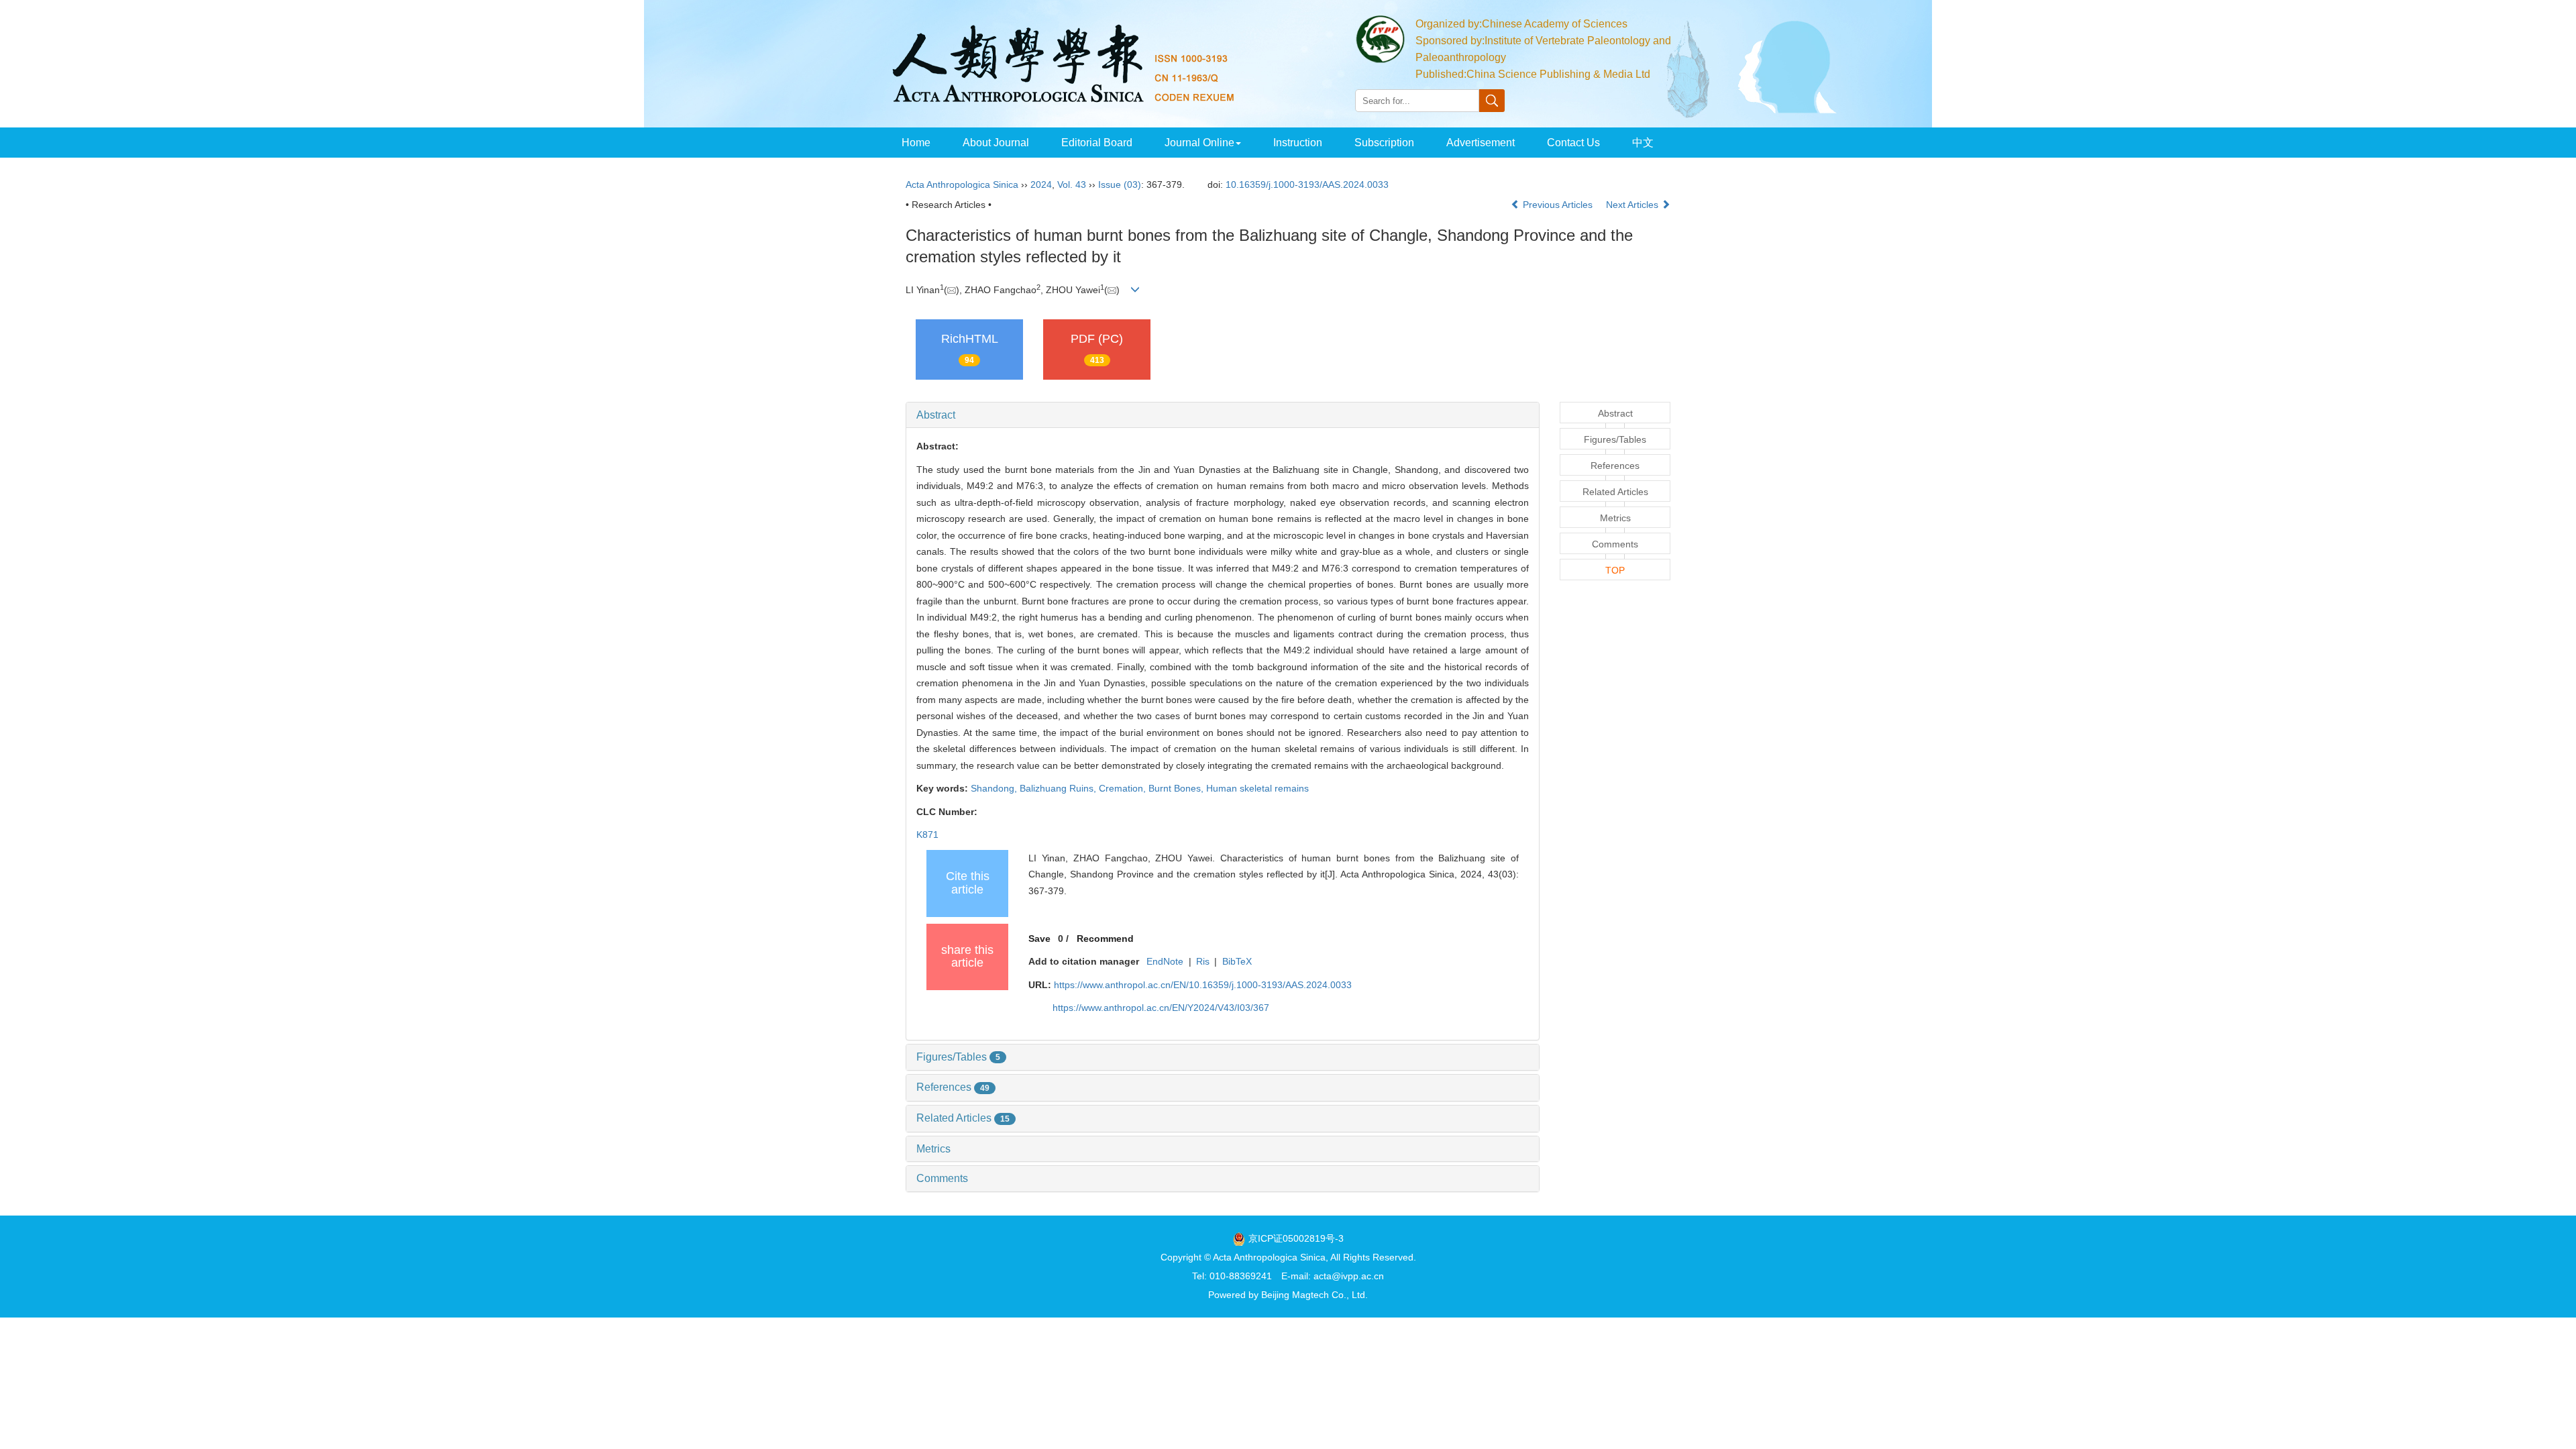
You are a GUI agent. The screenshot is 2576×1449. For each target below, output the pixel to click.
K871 (927, 835)
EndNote (1165, 961)
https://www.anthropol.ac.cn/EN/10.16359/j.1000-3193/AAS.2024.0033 (1203, 985)
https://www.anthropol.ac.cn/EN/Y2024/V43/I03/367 (1161, 1008)
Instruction (1298, 143)
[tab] (1223, 415)
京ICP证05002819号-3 (1296, 1238)
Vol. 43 (1072, 184)
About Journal (996, 143)
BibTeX (1237, 961)
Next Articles (1633, 205)
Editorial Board (1097, 143)
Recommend (1105, 938)
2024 (1041, 184)
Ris (1203, 961)
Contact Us (1573, 143)
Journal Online (1199, 143)
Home (916, 143)
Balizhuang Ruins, (1059, 788)
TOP (1615, 570)
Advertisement (1481, 143)
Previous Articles (1558, 205)
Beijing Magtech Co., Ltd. (1314, 1295)
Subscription (1384, 143)
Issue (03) (1120, 184)
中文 (1643, 143)
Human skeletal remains (1257, 788)
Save (1039, 938)
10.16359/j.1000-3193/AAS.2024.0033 (1307, 184)
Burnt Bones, (1177, 788)
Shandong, (995, 788)
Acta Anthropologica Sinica (962, 184)
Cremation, (1124, 788)
